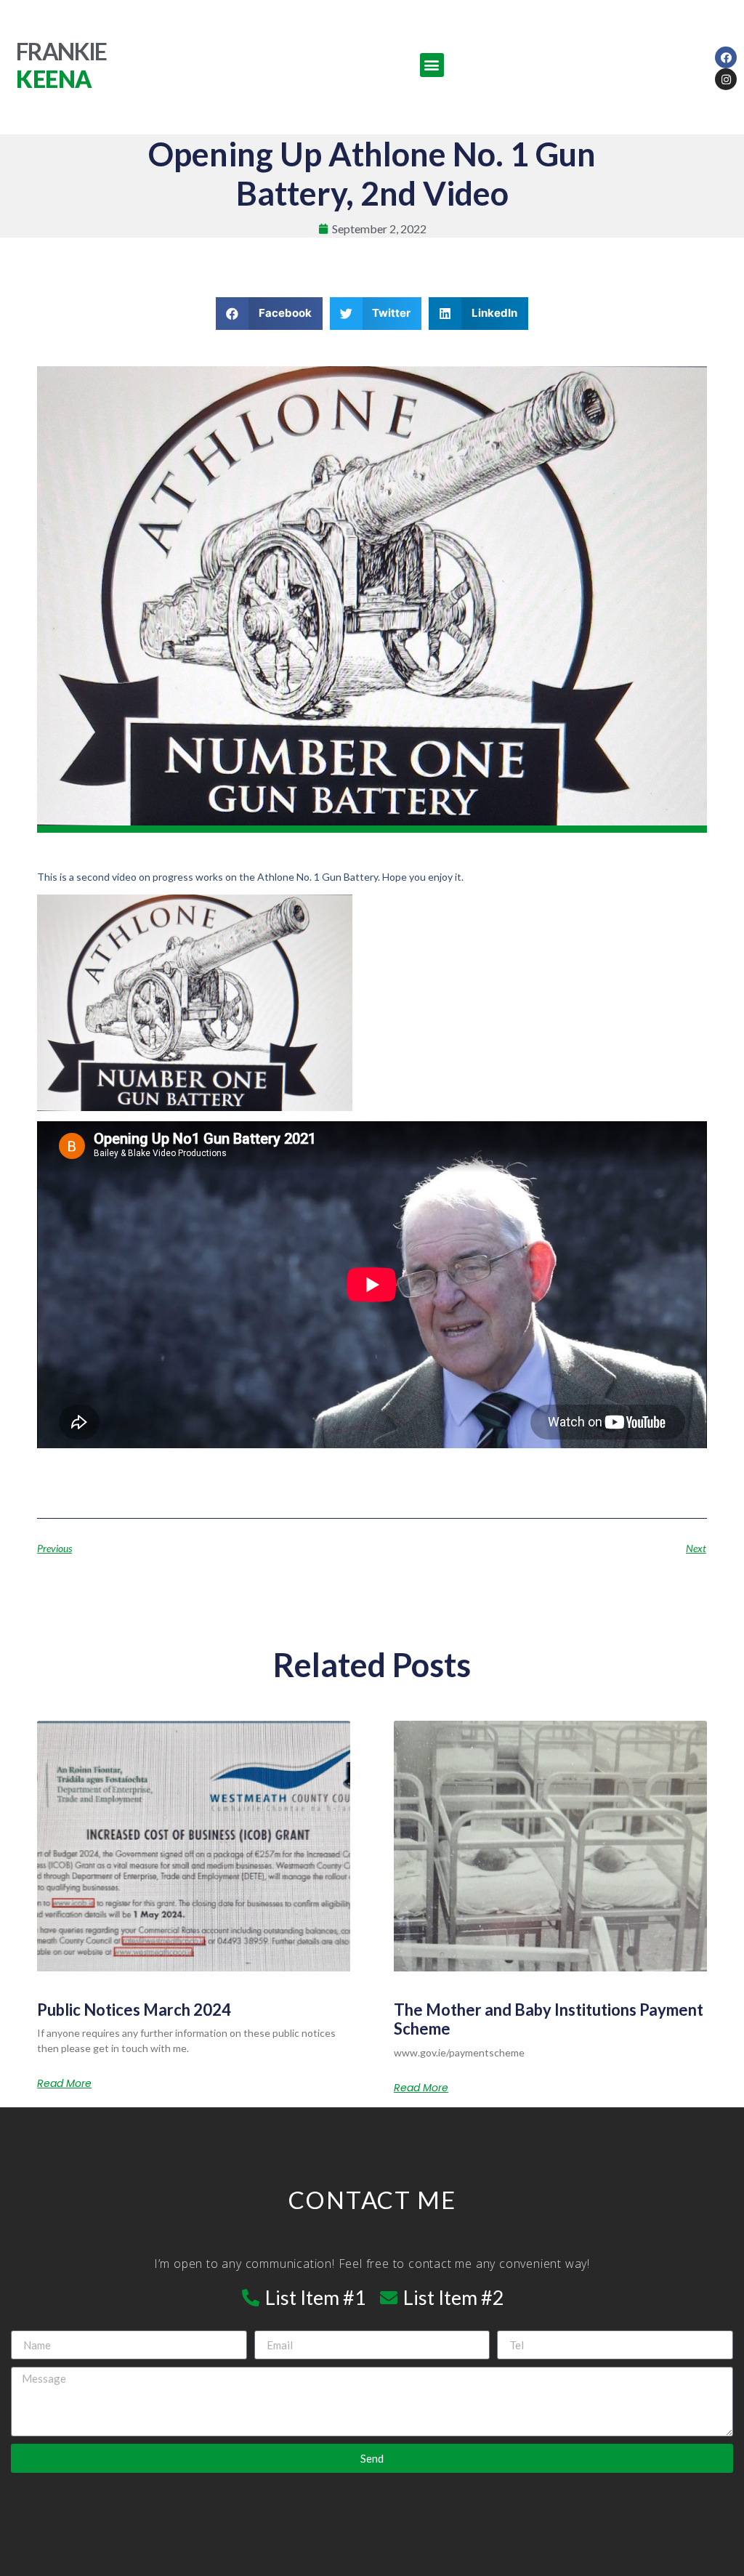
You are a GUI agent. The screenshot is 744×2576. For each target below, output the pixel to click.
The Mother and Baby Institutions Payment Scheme (549, 2019)
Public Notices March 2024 (134, 2010)
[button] (432, 65)
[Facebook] (726, 57)
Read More (64, 2083)
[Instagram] (726, 79)
